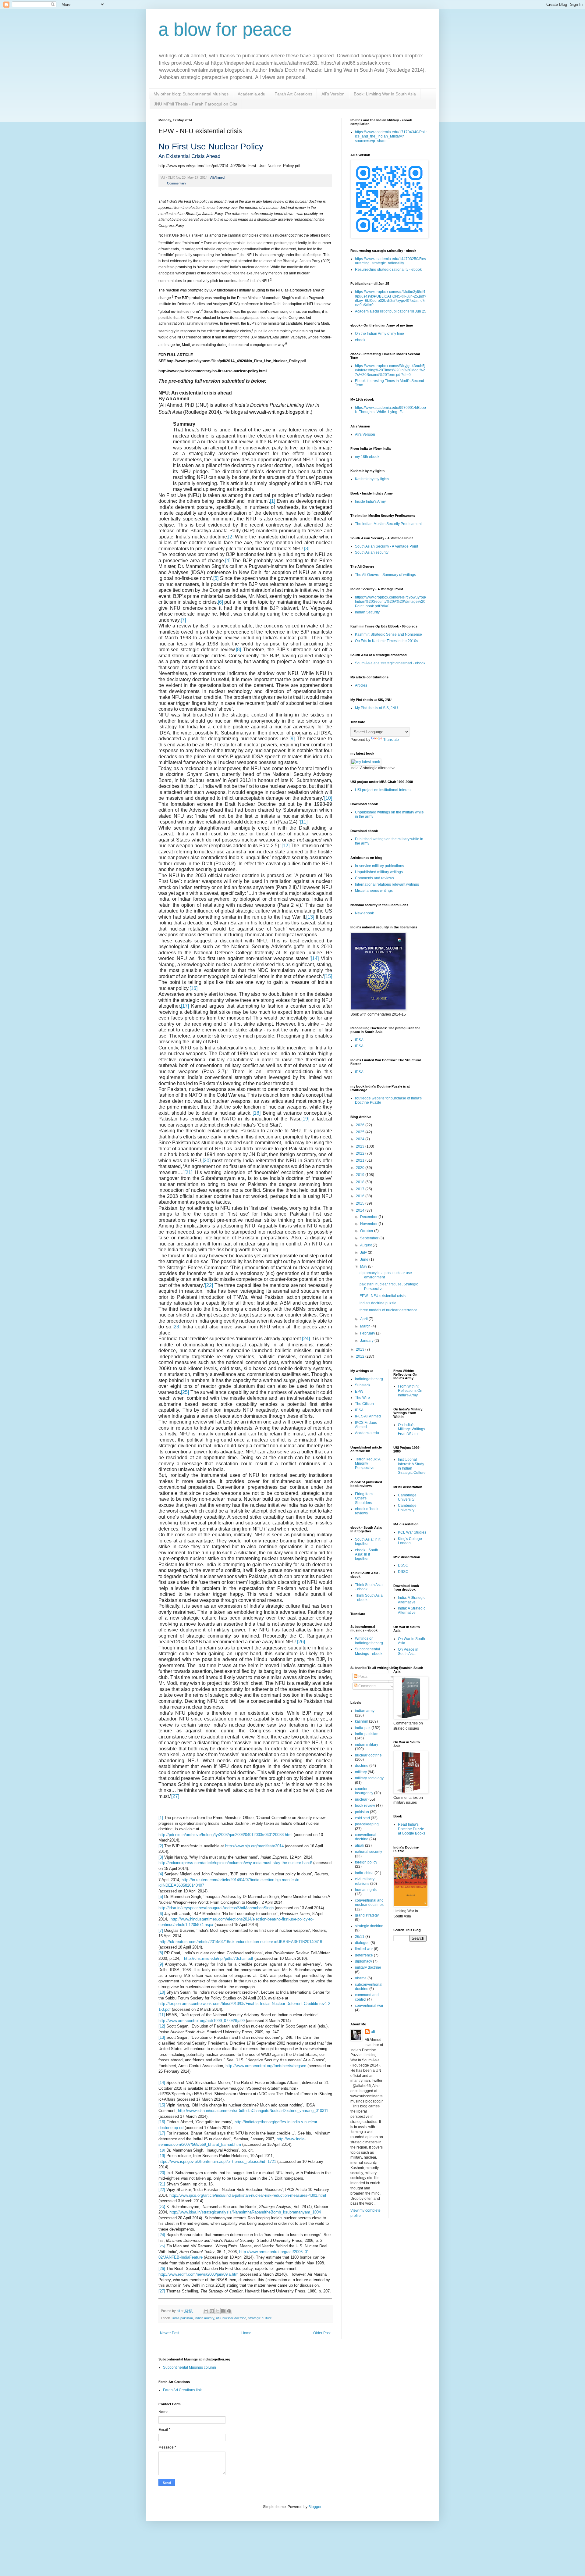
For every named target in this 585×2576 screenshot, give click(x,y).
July (364, 1252)
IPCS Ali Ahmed (368, 1416)
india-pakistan (183, 2318)
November (369, 1224)
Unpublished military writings (379, 872)
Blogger (315, 2507)
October (367, 1231)
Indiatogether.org (369, 1379)
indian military (204, 2318)
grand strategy (367, 1915)
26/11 (360, 1937)
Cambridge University (407, 1497)
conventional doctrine (366, 1837)
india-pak (363, 1728)
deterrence (364, 1955)
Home (246, 2333)
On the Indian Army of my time (379, 334)
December (369, 1217)
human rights (366, 1890)
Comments (367, 1686)
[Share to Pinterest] (229, 2311)
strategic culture (260, 2318)
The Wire (362, 1398)
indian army (365, 1711)
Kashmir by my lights (372, 479)
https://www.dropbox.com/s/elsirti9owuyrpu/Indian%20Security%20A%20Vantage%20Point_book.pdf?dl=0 (390, 602)
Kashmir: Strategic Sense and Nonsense (388, 634)
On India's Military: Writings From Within (411, 1429)
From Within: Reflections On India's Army (410, 1391)
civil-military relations (365, 1881)
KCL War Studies (412, 1532)
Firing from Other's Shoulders (364, 1498)
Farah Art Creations (293, 94)
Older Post (322, 2333)
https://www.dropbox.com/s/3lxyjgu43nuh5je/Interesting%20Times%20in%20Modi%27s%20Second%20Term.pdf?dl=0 (390, 370)
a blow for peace (225, 29)
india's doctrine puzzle (378, 1303)
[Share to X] (218, 2311)
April (364, 1319)
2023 (361, 1146)
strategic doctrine (369, 1926)
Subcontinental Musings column (190, 2367)
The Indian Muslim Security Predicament (388, 524)
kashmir (362, 1721)
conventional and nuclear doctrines (369, 1903)
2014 (361, 1210)
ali (373, 2032)
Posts (362, 1677)
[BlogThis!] (212, 2311)
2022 (361, 1153)
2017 (361, 1189)
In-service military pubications (379, 866)
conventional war (369, 2006)
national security (369, 1852)
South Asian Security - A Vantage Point (386, 546)
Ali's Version (333, 94)
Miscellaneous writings (374, 891)
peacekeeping (367, 1824)
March (366, 1326)
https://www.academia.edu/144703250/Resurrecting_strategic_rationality (390, 261)
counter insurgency (364, 1791)
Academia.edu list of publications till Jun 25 (391, 311)
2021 (361, 1160)
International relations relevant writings (387, 884)
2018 (361, 1182)
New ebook (364, 913)
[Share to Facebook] (223, 2311)
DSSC (403, 1565)
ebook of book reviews (367, 1511)
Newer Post (170, 2333)
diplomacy (363, 1961)
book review (365, 1806)
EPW (359, 1392)
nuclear (361, 1799)
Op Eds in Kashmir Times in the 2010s (386, 641)
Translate (391, 740)
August (366, 1245)
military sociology (369, 1778)
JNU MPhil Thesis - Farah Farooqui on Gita (196, 104)
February (368, 1333)
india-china (364, 1873)
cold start (362, 1818)
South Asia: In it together (368, 1542)
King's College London (410, 1541)
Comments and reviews (374, 878)
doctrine (362, 1766)
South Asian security (372, 552)
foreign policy (366, 1862)
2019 (361, 1175)
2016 (361, 1196)
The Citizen (364, 1404)
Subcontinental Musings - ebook (369, 1651)
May (364, 1267)
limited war (364, 1949)
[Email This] (206, 2311)
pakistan (362, 1812)
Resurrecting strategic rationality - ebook (388, 270)
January (367, 1341)
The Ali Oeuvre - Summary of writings (385, 575)
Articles (361, 685)
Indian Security (367, 612)
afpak (360, 1845)
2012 (361, 1356)
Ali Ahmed (217, 177)
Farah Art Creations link (182, 2390)
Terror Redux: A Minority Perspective (368, 1464)
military (361, 1772)
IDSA (359, 1040)
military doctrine (368, 1967)
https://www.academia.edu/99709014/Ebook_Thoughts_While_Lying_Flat (390, 410)
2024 (361, 1139)
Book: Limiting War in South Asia (385, 94)
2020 (361, 1168)
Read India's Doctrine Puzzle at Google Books (412, 1829)
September (370, 1238)
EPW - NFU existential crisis (383, 1296)
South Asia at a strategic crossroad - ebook (390, 663)
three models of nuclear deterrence (388, 1310)
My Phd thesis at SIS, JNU (376, 708)
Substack (363, 1385)
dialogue (362, 1943)
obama (361, 1978)
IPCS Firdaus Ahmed (366, 1425)
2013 (361, 1349)
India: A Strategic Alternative (412, 1600)
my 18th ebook (367, 457)
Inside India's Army (370, 502)
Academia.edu (252, 94)
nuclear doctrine (234, 2318)
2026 (361, 1125)
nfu (218, 2318)
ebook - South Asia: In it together (367, 1554)
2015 (361, 1203)
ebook (360, 340)
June (365, 1259)
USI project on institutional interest (383, 790)
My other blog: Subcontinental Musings (191, 94)
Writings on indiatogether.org (369, 1641)
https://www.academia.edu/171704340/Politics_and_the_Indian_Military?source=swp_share (391, 136)
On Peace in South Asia (408, 1652)
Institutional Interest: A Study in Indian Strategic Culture (412, 1466)
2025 (361, 1132)
